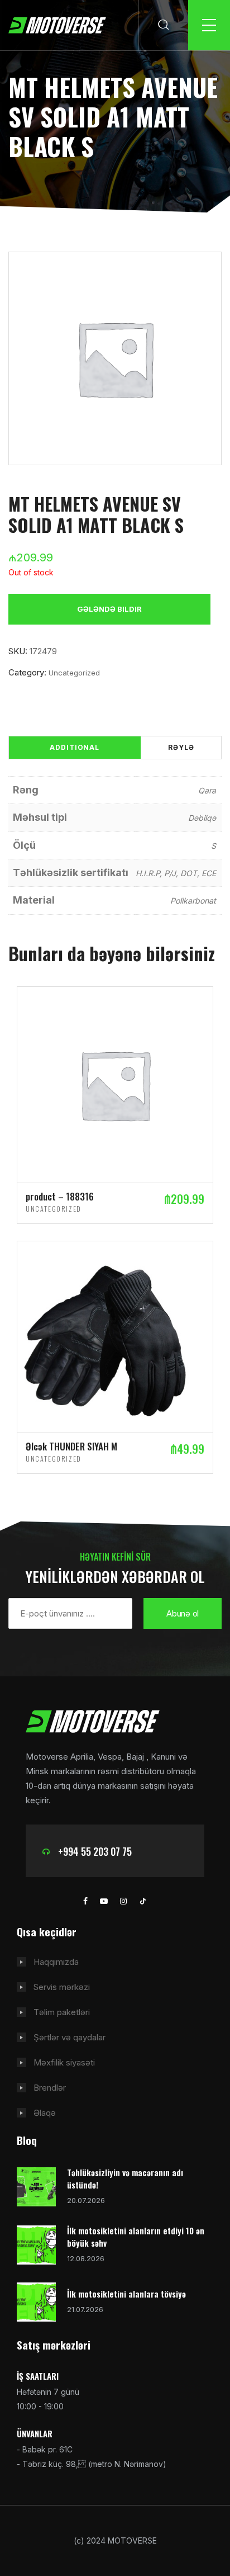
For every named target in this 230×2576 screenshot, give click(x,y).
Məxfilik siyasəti (64, 2062)
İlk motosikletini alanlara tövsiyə (126, 2294)
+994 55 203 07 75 (95, 1851)
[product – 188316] (115, 1084)
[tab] (75, 748)
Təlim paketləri (62, 2012)
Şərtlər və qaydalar (70, 2037)
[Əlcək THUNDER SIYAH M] (115, 1336)
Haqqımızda (56, 1962)
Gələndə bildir (109, 609)
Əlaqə (45, 2113)
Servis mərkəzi (62, 1987)
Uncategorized (74, 673)
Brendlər (50, 2088)
